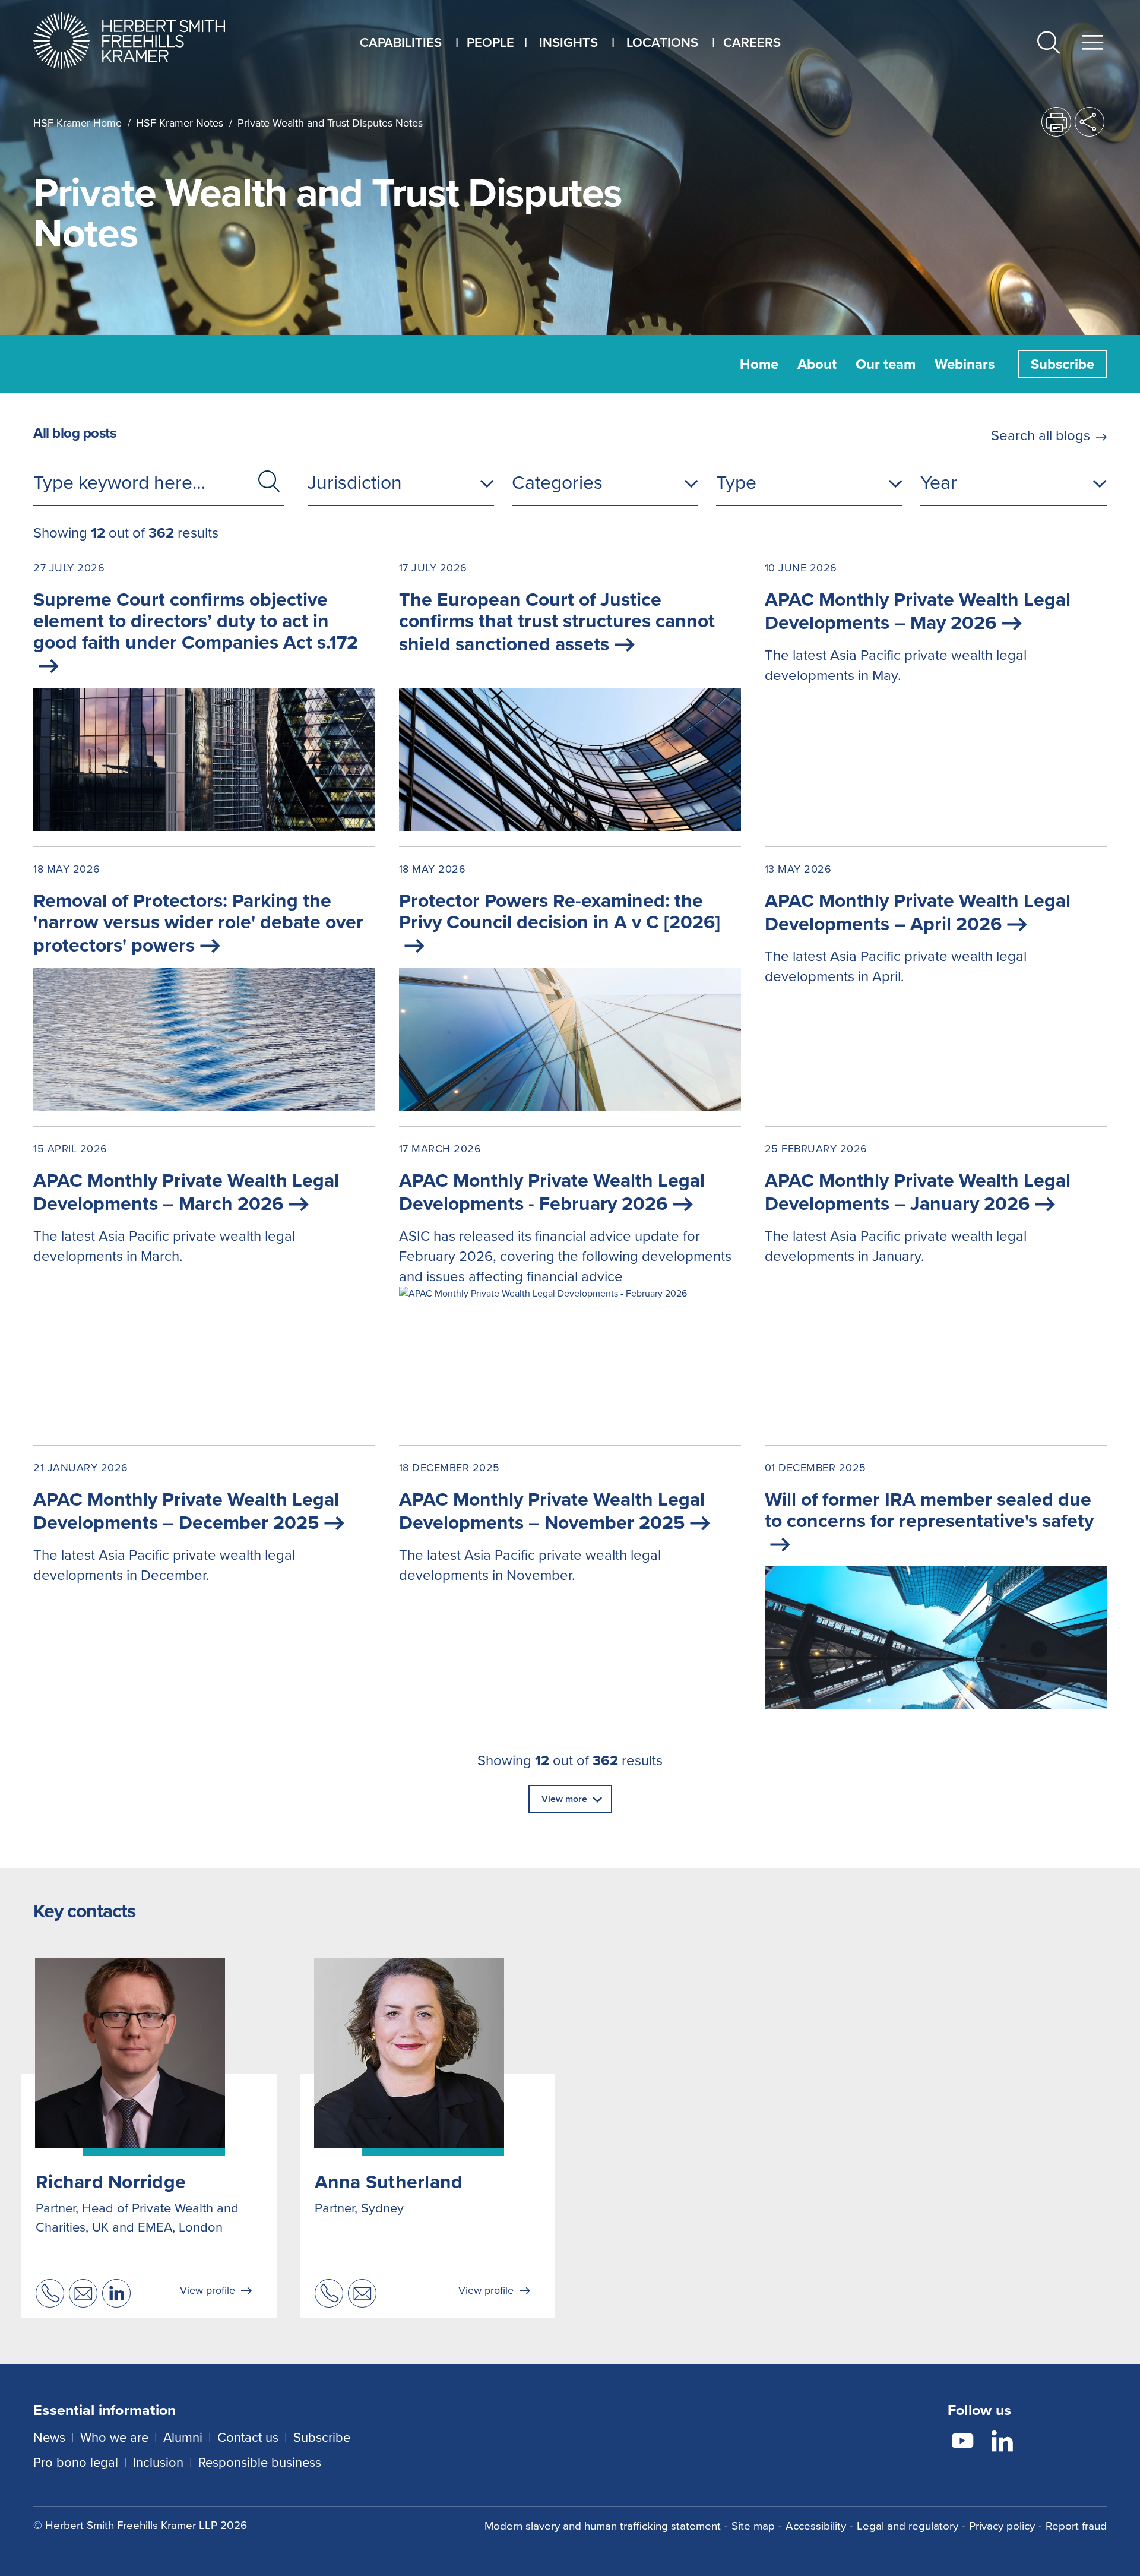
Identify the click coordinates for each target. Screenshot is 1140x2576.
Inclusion (158, 2462)
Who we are (114, 2437)
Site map (753, 2526)
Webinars (965, 364)
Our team (886, 364)
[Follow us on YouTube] (962, 2443)
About (817, 364)
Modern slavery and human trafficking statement (603, 2526)
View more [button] (564, 1799)
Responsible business (260, 2462)
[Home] (144, 41)
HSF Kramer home (77, 123)
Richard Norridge (111, 2182)
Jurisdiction (355, 482)
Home (759, 364)
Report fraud (1076, 2526)
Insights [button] (569, 42)
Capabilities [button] (401, 42)
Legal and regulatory (908, 2526)
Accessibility (816, 2526)
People (490, 42)
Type (736, 482)
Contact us (248, 2437)
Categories (557, 482)
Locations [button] (662, 42)
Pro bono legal (76, 2462)
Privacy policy (1002, 2526)
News (49, 2437)
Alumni (183, 2437)
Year (939, 482)
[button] (1049, 45)
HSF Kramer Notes (180, 123)
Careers (752, 42)
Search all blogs (1041, 435)
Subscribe (1063, 364)
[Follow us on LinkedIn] (1002, 2443)
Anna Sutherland (389, 2182)
